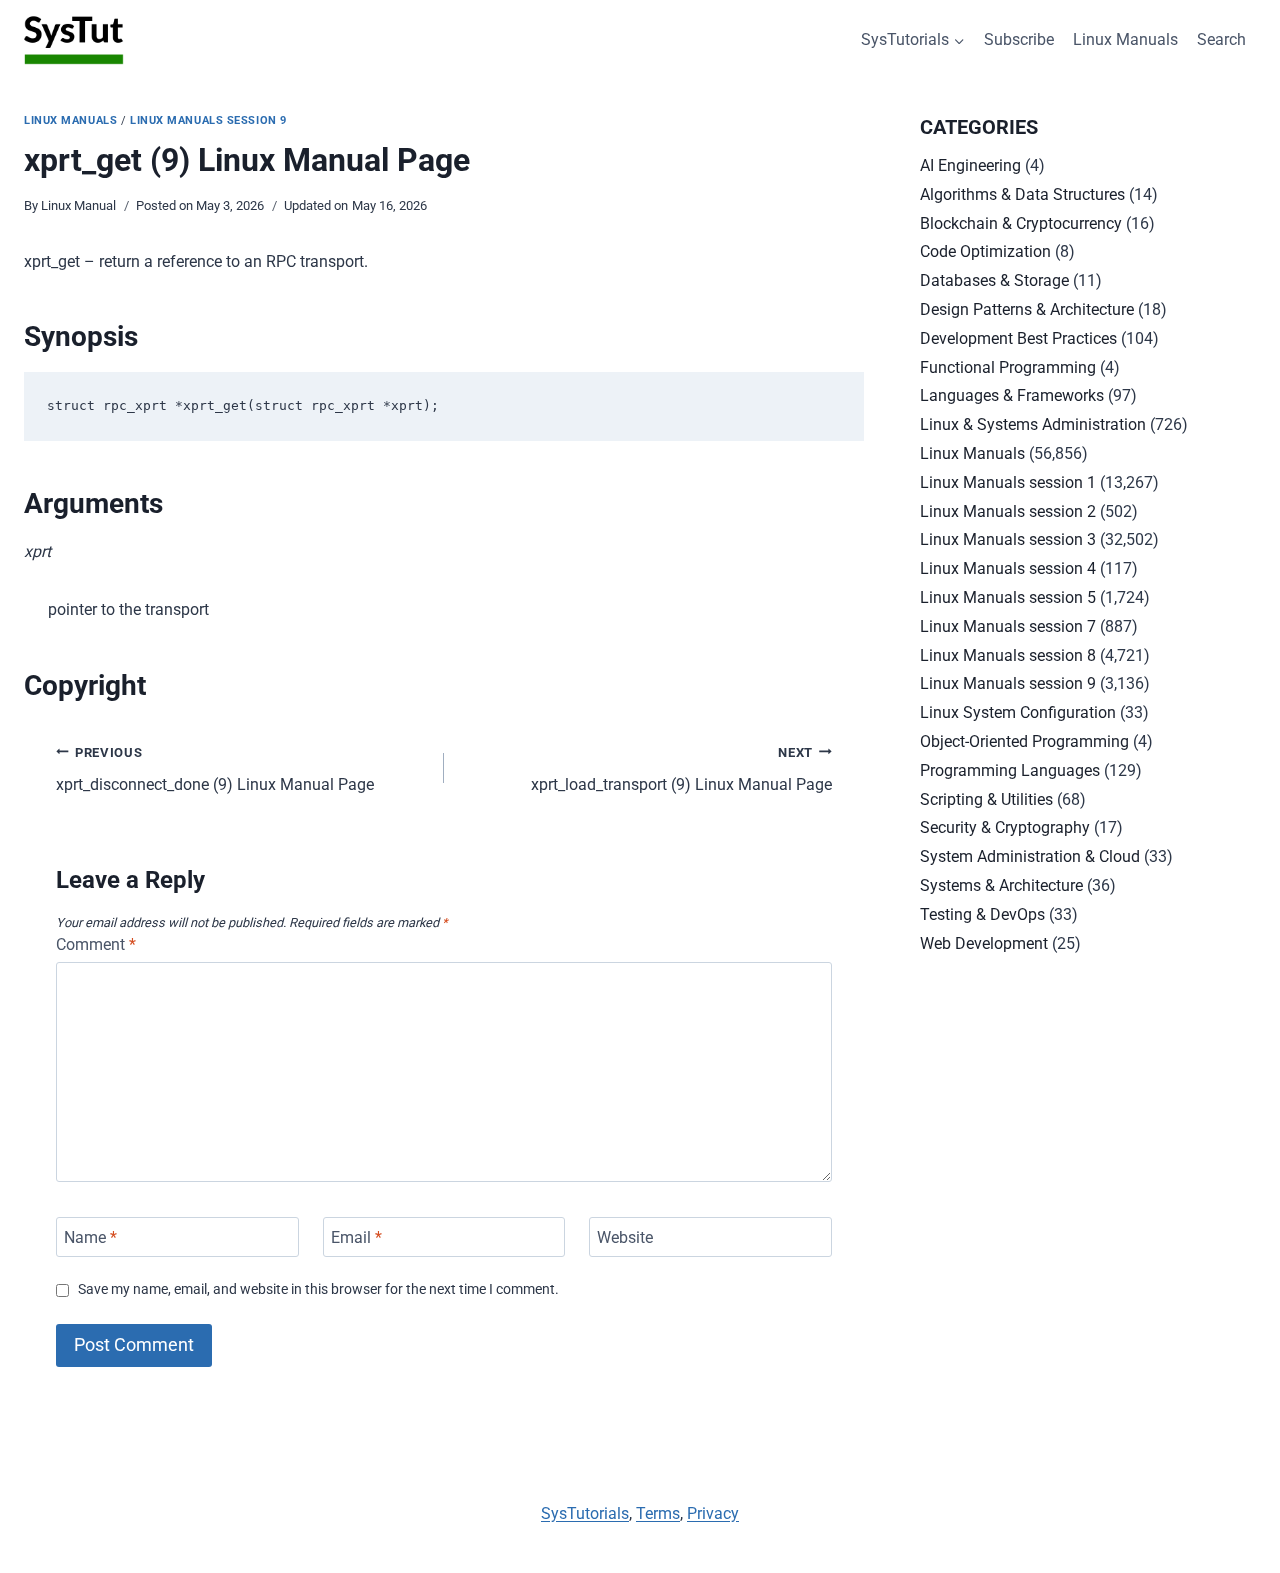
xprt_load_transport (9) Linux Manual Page (681, 770)
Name (90, 1236)
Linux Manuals (1125, 39)
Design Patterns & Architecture (1027, 309)
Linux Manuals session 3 (1008, 539)
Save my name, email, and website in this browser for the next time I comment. (318, 1289)
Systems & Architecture (1001, 885)
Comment (96, 944)
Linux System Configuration (1018, 712)
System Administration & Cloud (1030, 856)
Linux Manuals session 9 (208, 120)
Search (1221, 39)
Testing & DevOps (982, 914)
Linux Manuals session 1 (1008, 482)
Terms (658, 1513)
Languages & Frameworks (1012, 395)
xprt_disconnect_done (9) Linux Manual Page (215, 770)
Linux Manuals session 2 (1008, 511)
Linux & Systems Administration (1033, 424)
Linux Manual (78, 205)
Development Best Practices (1018, 338)
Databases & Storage (994, 280)
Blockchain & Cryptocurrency (1021, 223)
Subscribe (1019, 39)
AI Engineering (970, 165)
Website (625, 1236)
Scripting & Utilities (986, 799)
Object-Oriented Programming (1024, 741)
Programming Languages (1010, 770)
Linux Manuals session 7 (1008, 626)
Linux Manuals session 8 (1008, 655)
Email (356, 1236)
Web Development (984, 943)
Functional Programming (1008, 367)
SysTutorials (585, 1513)
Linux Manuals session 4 (1008, 568)
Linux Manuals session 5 (1008, 597)
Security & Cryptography (1005, 827)
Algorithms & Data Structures (1022, 194)
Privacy (713, 1513)
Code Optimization (985, 251)
